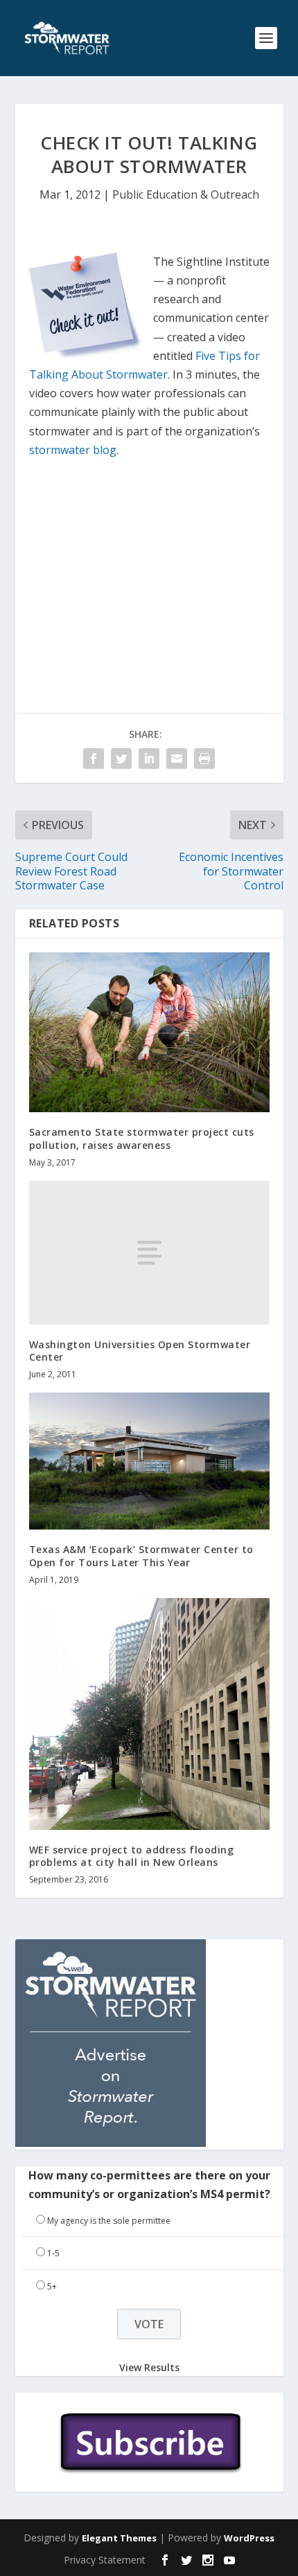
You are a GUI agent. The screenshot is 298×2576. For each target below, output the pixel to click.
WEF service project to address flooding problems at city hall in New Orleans (132, 1856)
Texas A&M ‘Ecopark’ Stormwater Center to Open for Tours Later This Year (141, 1555)
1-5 (53, 2253)
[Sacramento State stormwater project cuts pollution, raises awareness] (149, 1032)
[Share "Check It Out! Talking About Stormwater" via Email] (177, 759)
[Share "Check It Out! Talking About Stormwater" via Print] (204, 759)
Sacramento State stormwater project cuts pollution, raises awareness (142, 1138)
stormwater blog (73, 450)
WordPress (249, 2538)
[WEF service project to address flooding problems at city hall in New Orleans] (149, 1714)
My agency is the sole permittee (109, 2221)
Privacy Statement (105, 2560)
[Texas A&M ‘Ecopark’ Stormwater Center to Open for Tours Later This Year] (149, 1461)
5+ (52, 2286)
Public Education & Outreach (186, 194)
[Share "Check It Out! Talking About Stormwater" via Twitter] (121, 759)
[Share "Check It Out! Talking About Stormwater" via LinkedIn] (149, 759)
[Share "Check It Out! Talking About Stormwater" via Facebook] (94, 759)
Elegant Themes (119, 2538)
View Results (149, 2367)
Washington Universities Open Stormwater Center (140, 1351)
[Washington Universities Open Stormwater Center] (149, 1253)
